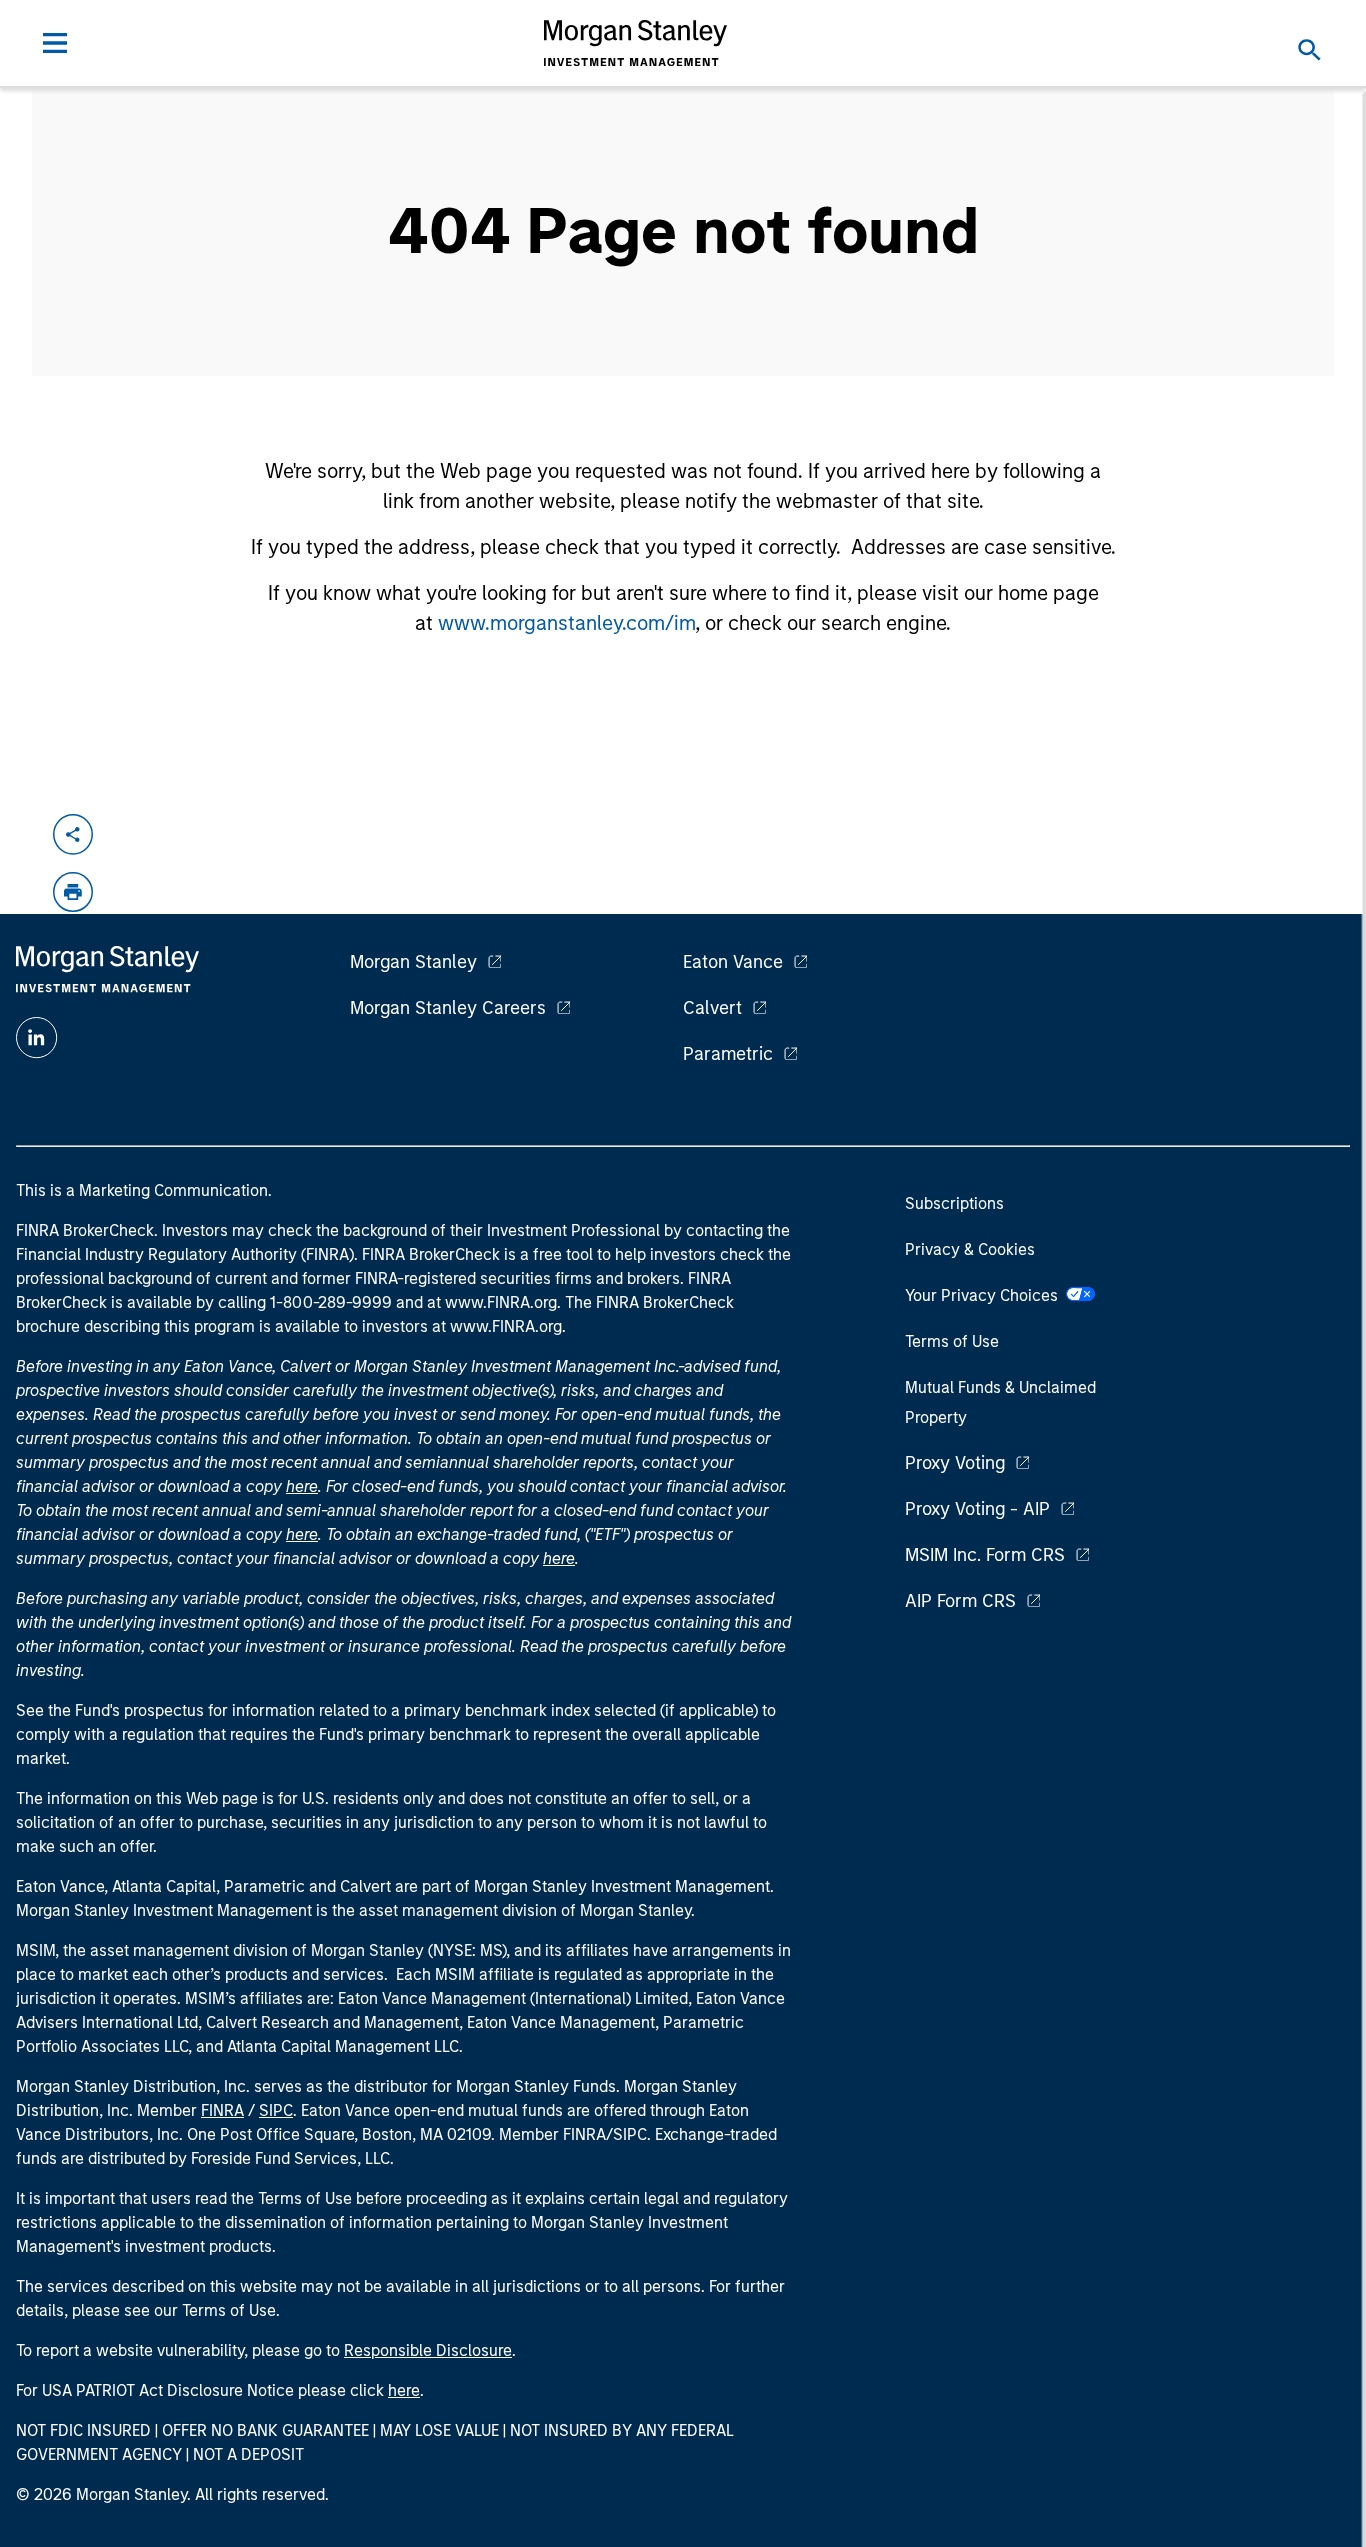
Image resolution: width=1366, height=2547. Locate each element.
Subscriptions (954, 1203)
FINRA (222, 2110)
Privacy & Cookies (970, 1249)
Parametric (728, 1054)
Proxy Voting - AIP (977, 1509)
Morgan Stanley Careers (448, 1008)
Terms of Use (952, 1341)
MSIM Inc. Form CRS (985, 1555)
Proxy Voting (955, 1463)
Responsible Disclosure (428, 2350)
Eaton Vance (733, 962)
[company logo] (636, 43)
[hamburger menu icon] (55, 43)
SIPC (276, 2110)
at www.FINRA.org (492, 1302)
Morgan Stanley (413, 962)
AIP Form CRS (960, 1601)
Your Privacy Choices (985, 1295)
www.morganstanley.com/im (566, 623)
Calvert (712, 1008)
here (302, 1486)
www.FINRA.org (506, 1326)
